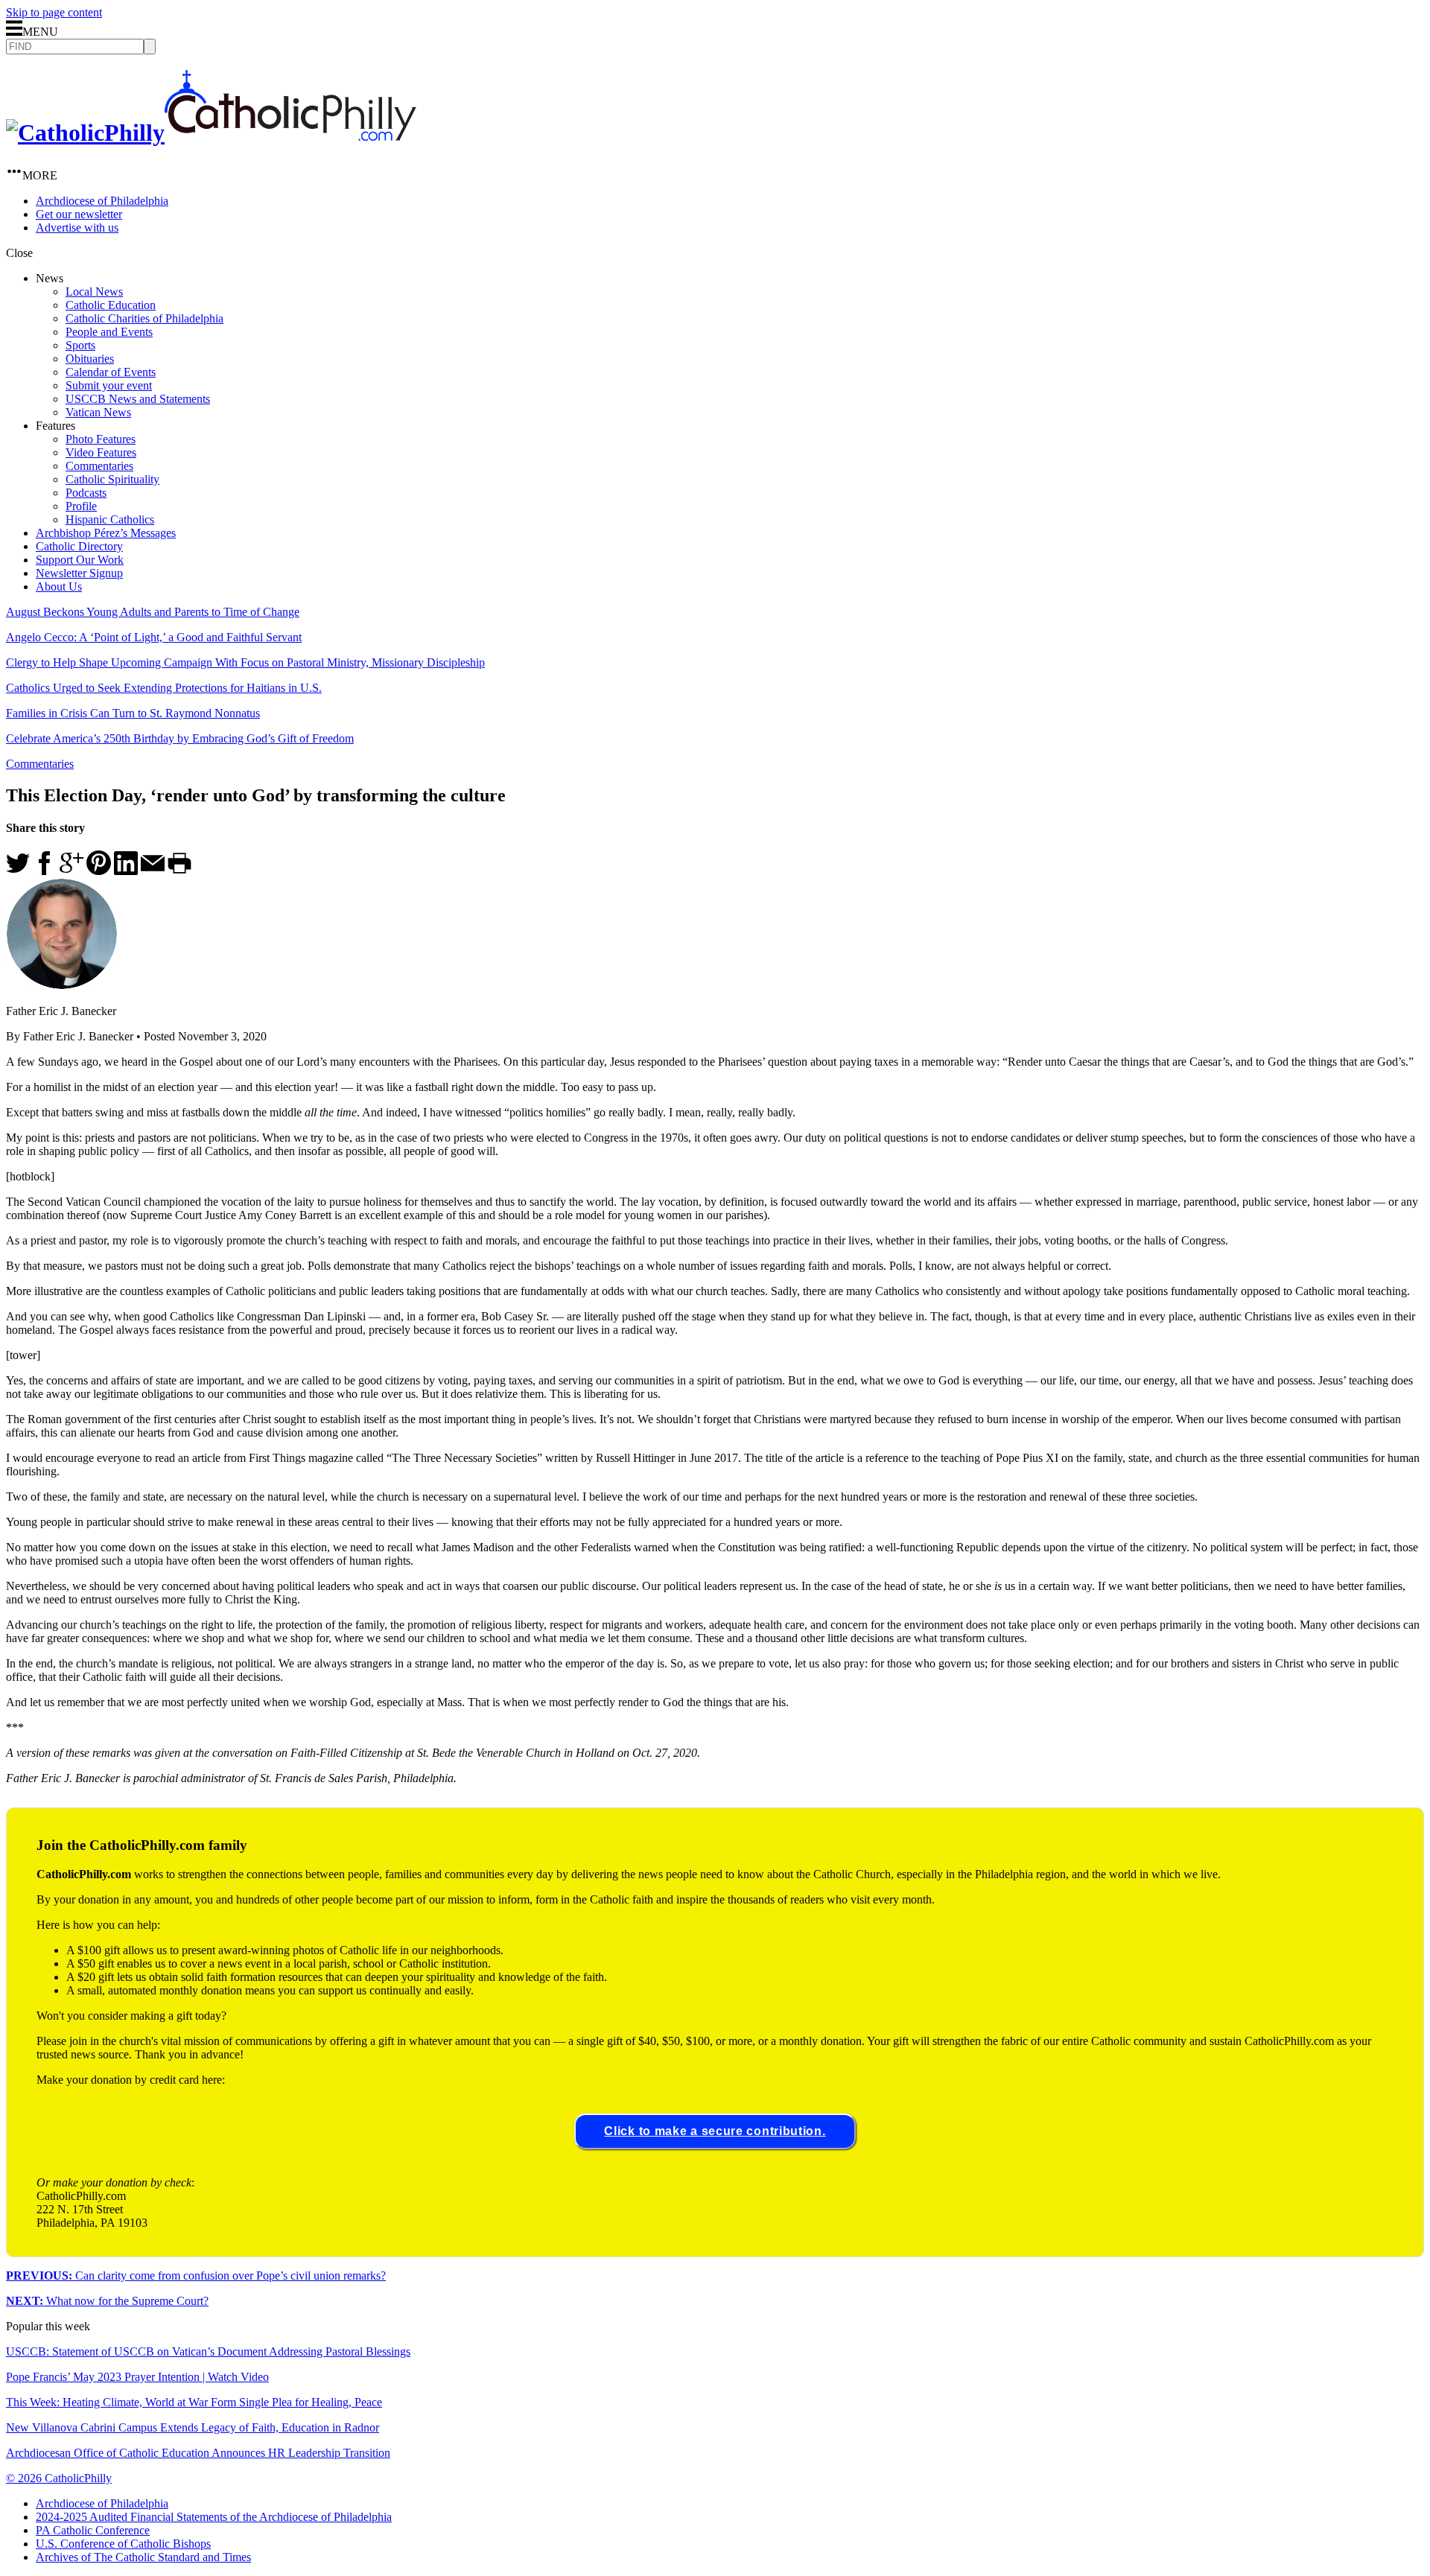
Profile (81, 506)
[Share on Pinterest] (99, 871)
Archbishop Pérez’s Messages (106, 533)
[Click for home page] (211, 133)
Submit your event (109, 385)
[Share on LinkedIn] (126, 871)
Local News (94, 292)
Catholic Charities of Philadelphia (144, 318)
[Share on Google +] (71, 871)
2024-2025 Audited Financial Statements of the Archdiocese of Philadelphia (214, 2517)
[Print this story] (179, 871)
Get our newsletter (79, 214)
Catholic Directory (79, 546)
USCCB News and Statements (138, 399)
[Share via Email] (153, 871)
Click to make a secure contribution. (715, 2131)
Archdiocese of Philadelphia (102, 201)
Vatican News (98, 412)
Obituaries (90, 359)
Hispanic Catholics (110, 519)
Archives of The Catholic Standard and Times (143, 2557)
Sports (80, 345)
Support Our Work (80, 560)
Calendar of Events (111, 372)
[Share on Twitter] (18, 871)
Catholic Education (111, 305)
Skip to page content (54, 12)
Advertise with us (77, 228)
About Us (59, 586)
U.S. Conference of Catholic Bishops (123, 2544)
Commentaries (99, 466)
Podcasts (86, 493)
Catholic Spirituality (112, 479)
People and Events (109, 332)
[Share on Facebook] (45, 871)
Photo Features (101, 439)
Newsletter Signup (79, 573)
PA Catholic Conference (93, 2530)
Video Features (101, 452)
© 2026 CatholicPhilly (59, 2478)
